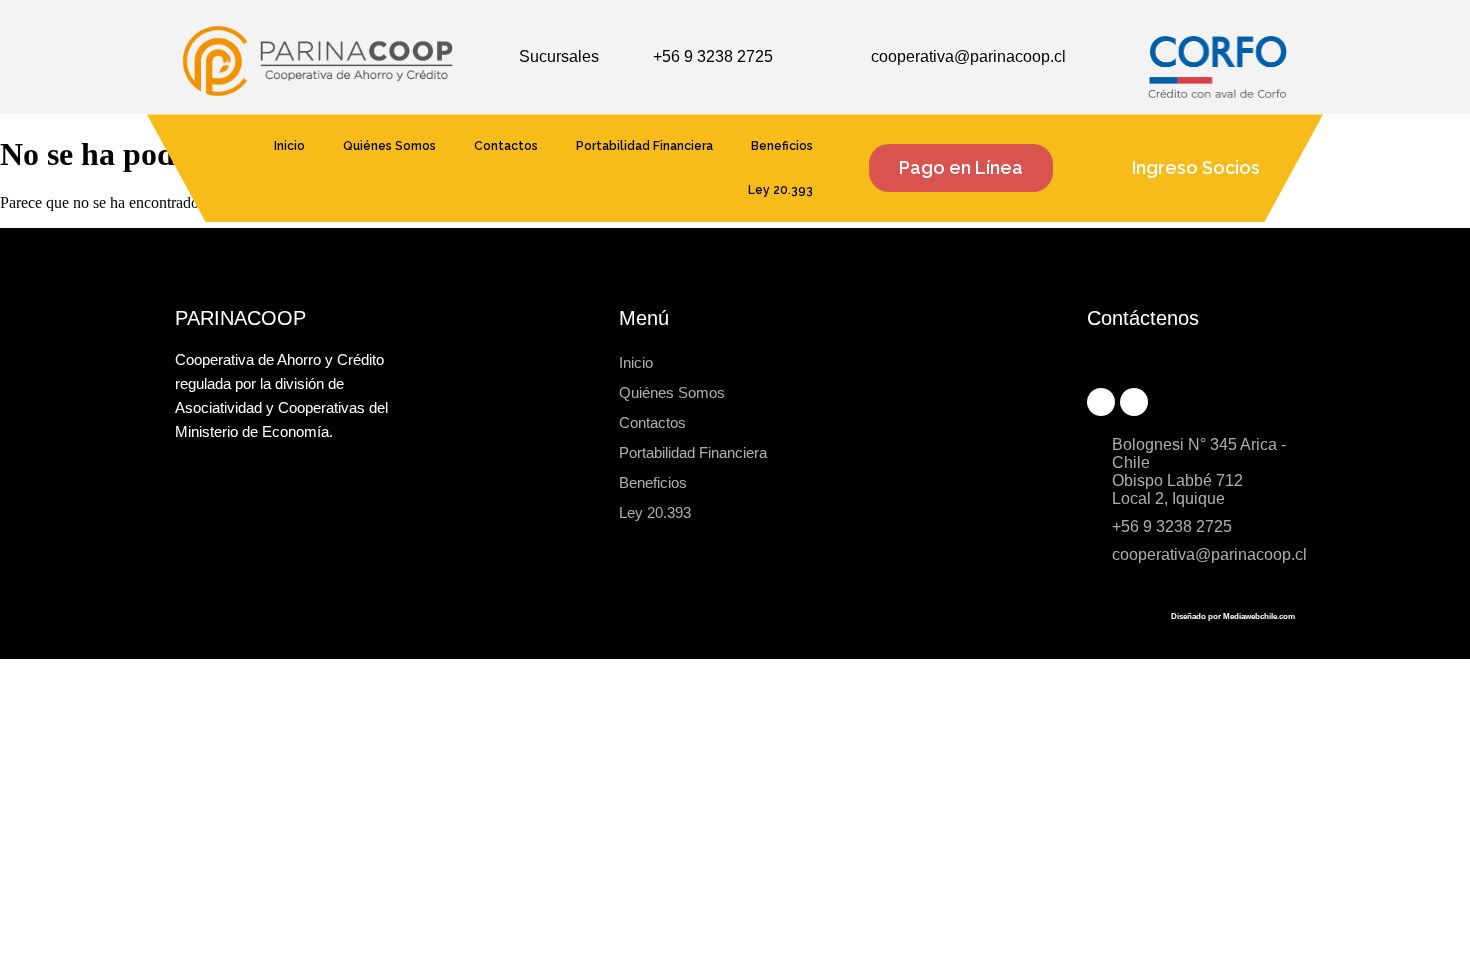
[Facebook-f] (1101, 402)
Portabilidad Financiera (644, 146)
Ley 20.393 (780, 190)
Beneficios (782, 146)
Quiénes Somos (389, 146)
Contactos (506, 146)
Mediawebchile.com (1259, 616)
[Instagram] (1134, 402)
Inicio (289, 146)
